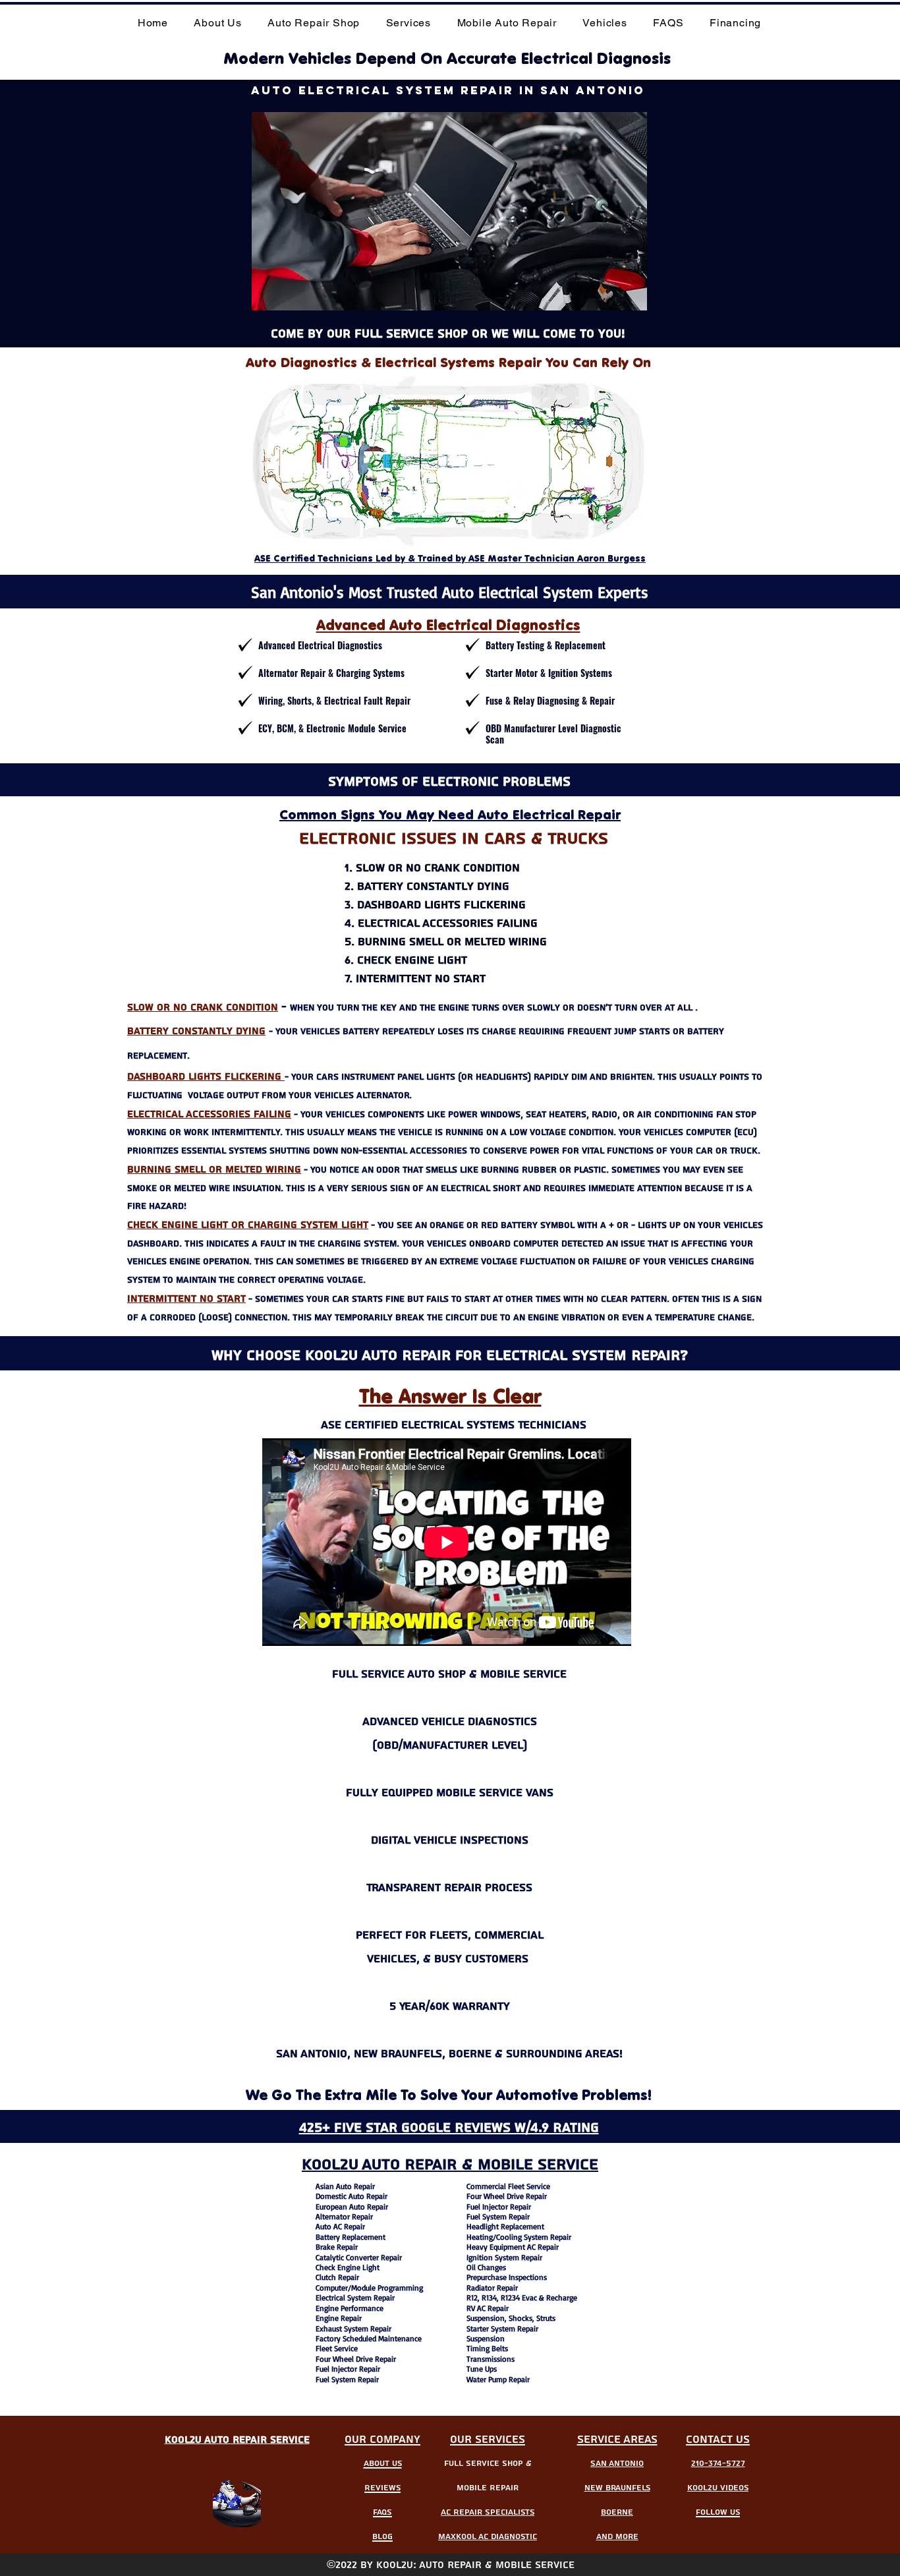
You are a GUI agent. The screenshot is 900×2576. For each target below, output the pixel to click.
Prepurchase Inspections (507, 2277)
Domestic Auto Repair (352, 2196)
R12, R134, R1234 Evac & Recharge (522, 2298)
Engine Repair (339, 2318)
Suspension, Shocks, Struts (511, 2318)
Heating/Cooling (494, 2237)
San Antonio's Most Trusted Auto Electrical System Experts (450, 592)
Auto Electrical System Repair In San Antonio (448, 90)
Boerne (617, 2512)
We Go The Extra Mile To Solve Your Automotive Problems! (449, 2095)
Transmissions (491, 2359)
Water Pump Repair (498, 2379)
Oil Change (485, 2267)
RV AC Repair (488, 2308)
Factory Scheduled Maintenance (369, 2338)
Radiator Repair (492, 2288)
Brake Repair (337, 2247)
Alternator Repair (344, 2216)
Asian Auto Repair (345, 2186)
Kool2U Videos (718, 2488)
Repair (391, 2257)
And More (617, 2537)
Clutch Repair (337, 2277)
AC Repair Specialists (488, 2512)
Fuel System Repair (347, 2379)
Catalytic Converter (347, 2257)
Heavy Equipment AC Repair (513, 2247)
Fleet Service (337, 2348)
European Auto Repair (352, 2207)
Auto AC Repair (340, 2226)
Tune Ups (482, 2369)
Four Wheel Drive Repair (356, 2359)
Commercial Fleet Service (508, 2186)
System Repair (548, 2237)
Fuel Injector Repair (348, 2369)
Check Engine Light (348, 2267)
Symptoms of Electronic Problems (449, 782)
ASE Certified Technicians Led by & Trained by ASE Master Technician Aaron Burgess (450, 558)
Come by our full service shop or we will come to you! (448, 334)
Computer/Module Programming (369, 2288)
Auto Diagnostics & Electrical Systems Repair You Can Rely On (448, 362)
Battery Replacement (351, 2237)
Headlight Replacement (505, 2226)
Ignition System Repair (504, 2257)
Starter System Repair (502, 2328)
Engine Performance (350, 2308)
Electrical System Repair (355, 2298)
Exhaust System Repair (353, 2328)
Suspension (486, 2338)
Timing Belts (487, 2348)
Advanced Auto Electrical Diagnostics (448, 625)
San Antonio (617, 2464)
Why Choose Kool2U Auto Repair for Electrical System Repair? (450, 1355)
